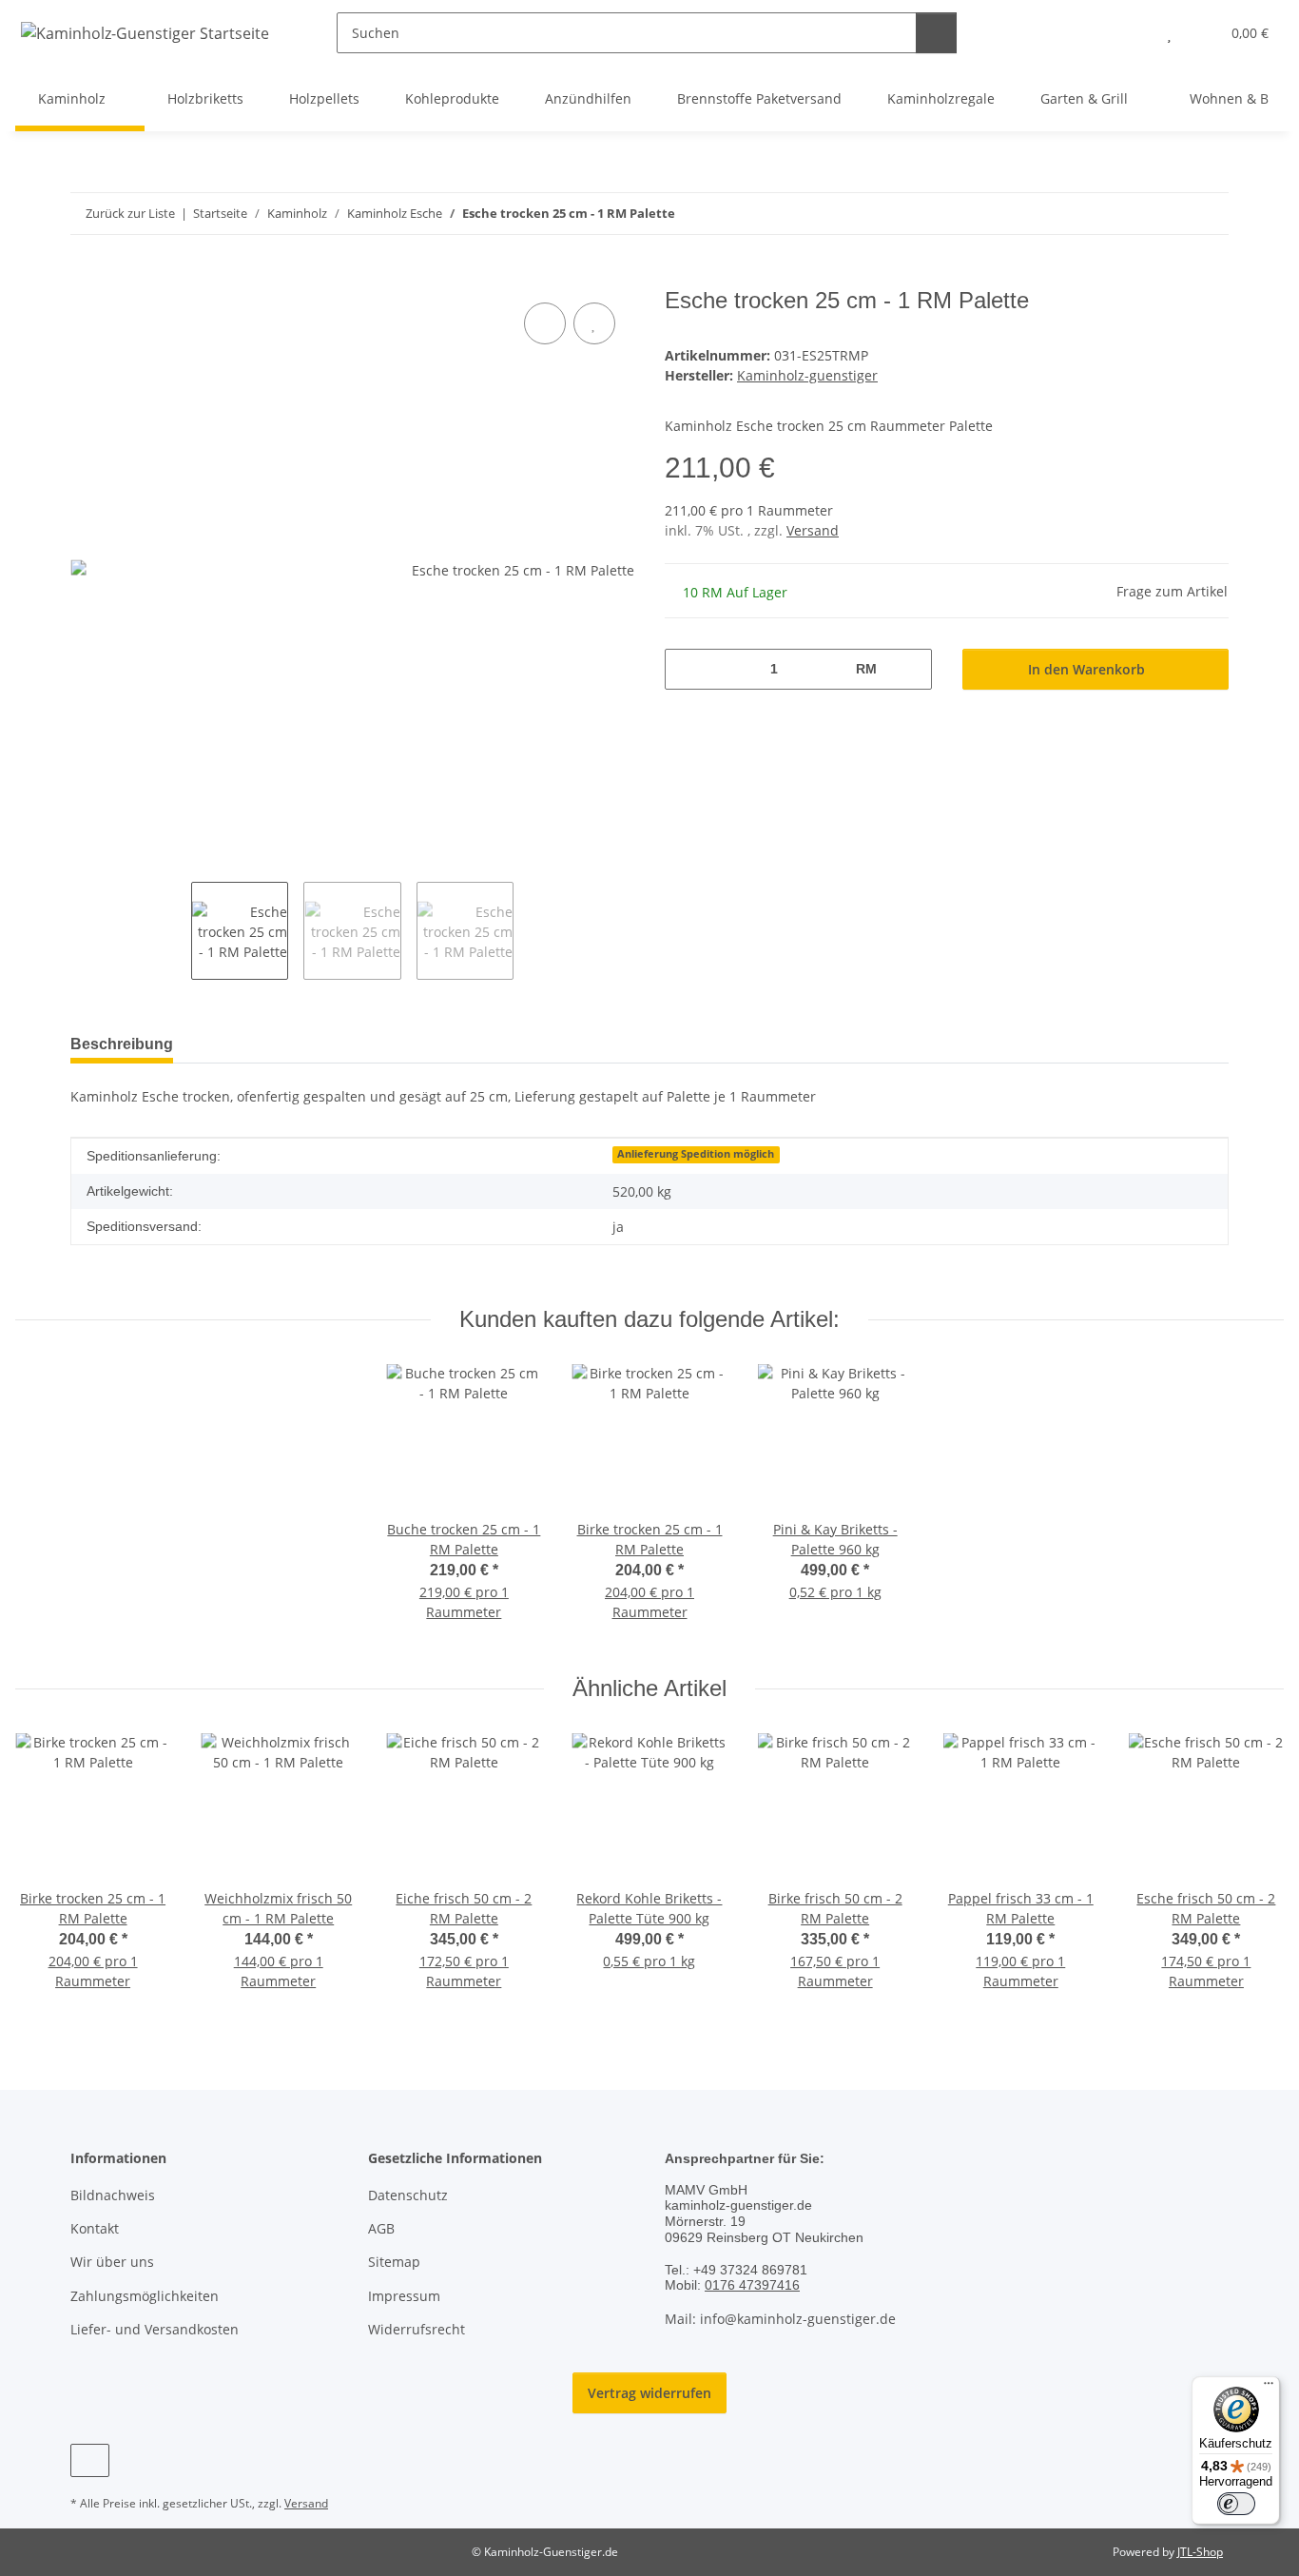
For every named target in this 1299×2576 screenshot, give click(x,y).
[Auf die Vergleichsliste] (545, 323)
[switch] (1236, 2504)
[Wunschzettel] (1169, 33)
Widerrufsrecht (417, 2329)
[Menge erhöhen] (911, 669)
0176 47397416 (752, 2285)
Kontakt (95, 2228)
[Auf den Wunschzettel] (594, 323)
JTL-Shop (1200, 2552)
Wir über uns (112, 2262)
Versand (813, 530)
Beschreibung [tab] (122, 1044)
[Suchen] (936, 33)
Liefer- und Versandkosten (155, 2329)
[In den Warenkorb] (86, 277)
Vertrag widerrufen (649, 2393)
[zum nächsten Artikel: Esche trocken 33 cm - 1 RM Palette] (1208, 214)
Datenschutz (408, 2195)
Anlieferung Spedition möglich (696, 1154)
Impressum (404, 2296)
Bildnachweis (113, 2195)
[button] (1131, 33)
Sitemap (394, 2262)
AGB (381, 2228)
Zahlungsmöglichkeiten (145, 2296)
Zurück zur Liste (130, 213)
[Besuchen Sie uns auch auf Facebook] (90, 2460)
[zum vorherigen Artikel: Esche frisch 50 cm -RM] (1167, 214)
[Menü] (1269, 2388)
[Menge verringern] (686, 669)
